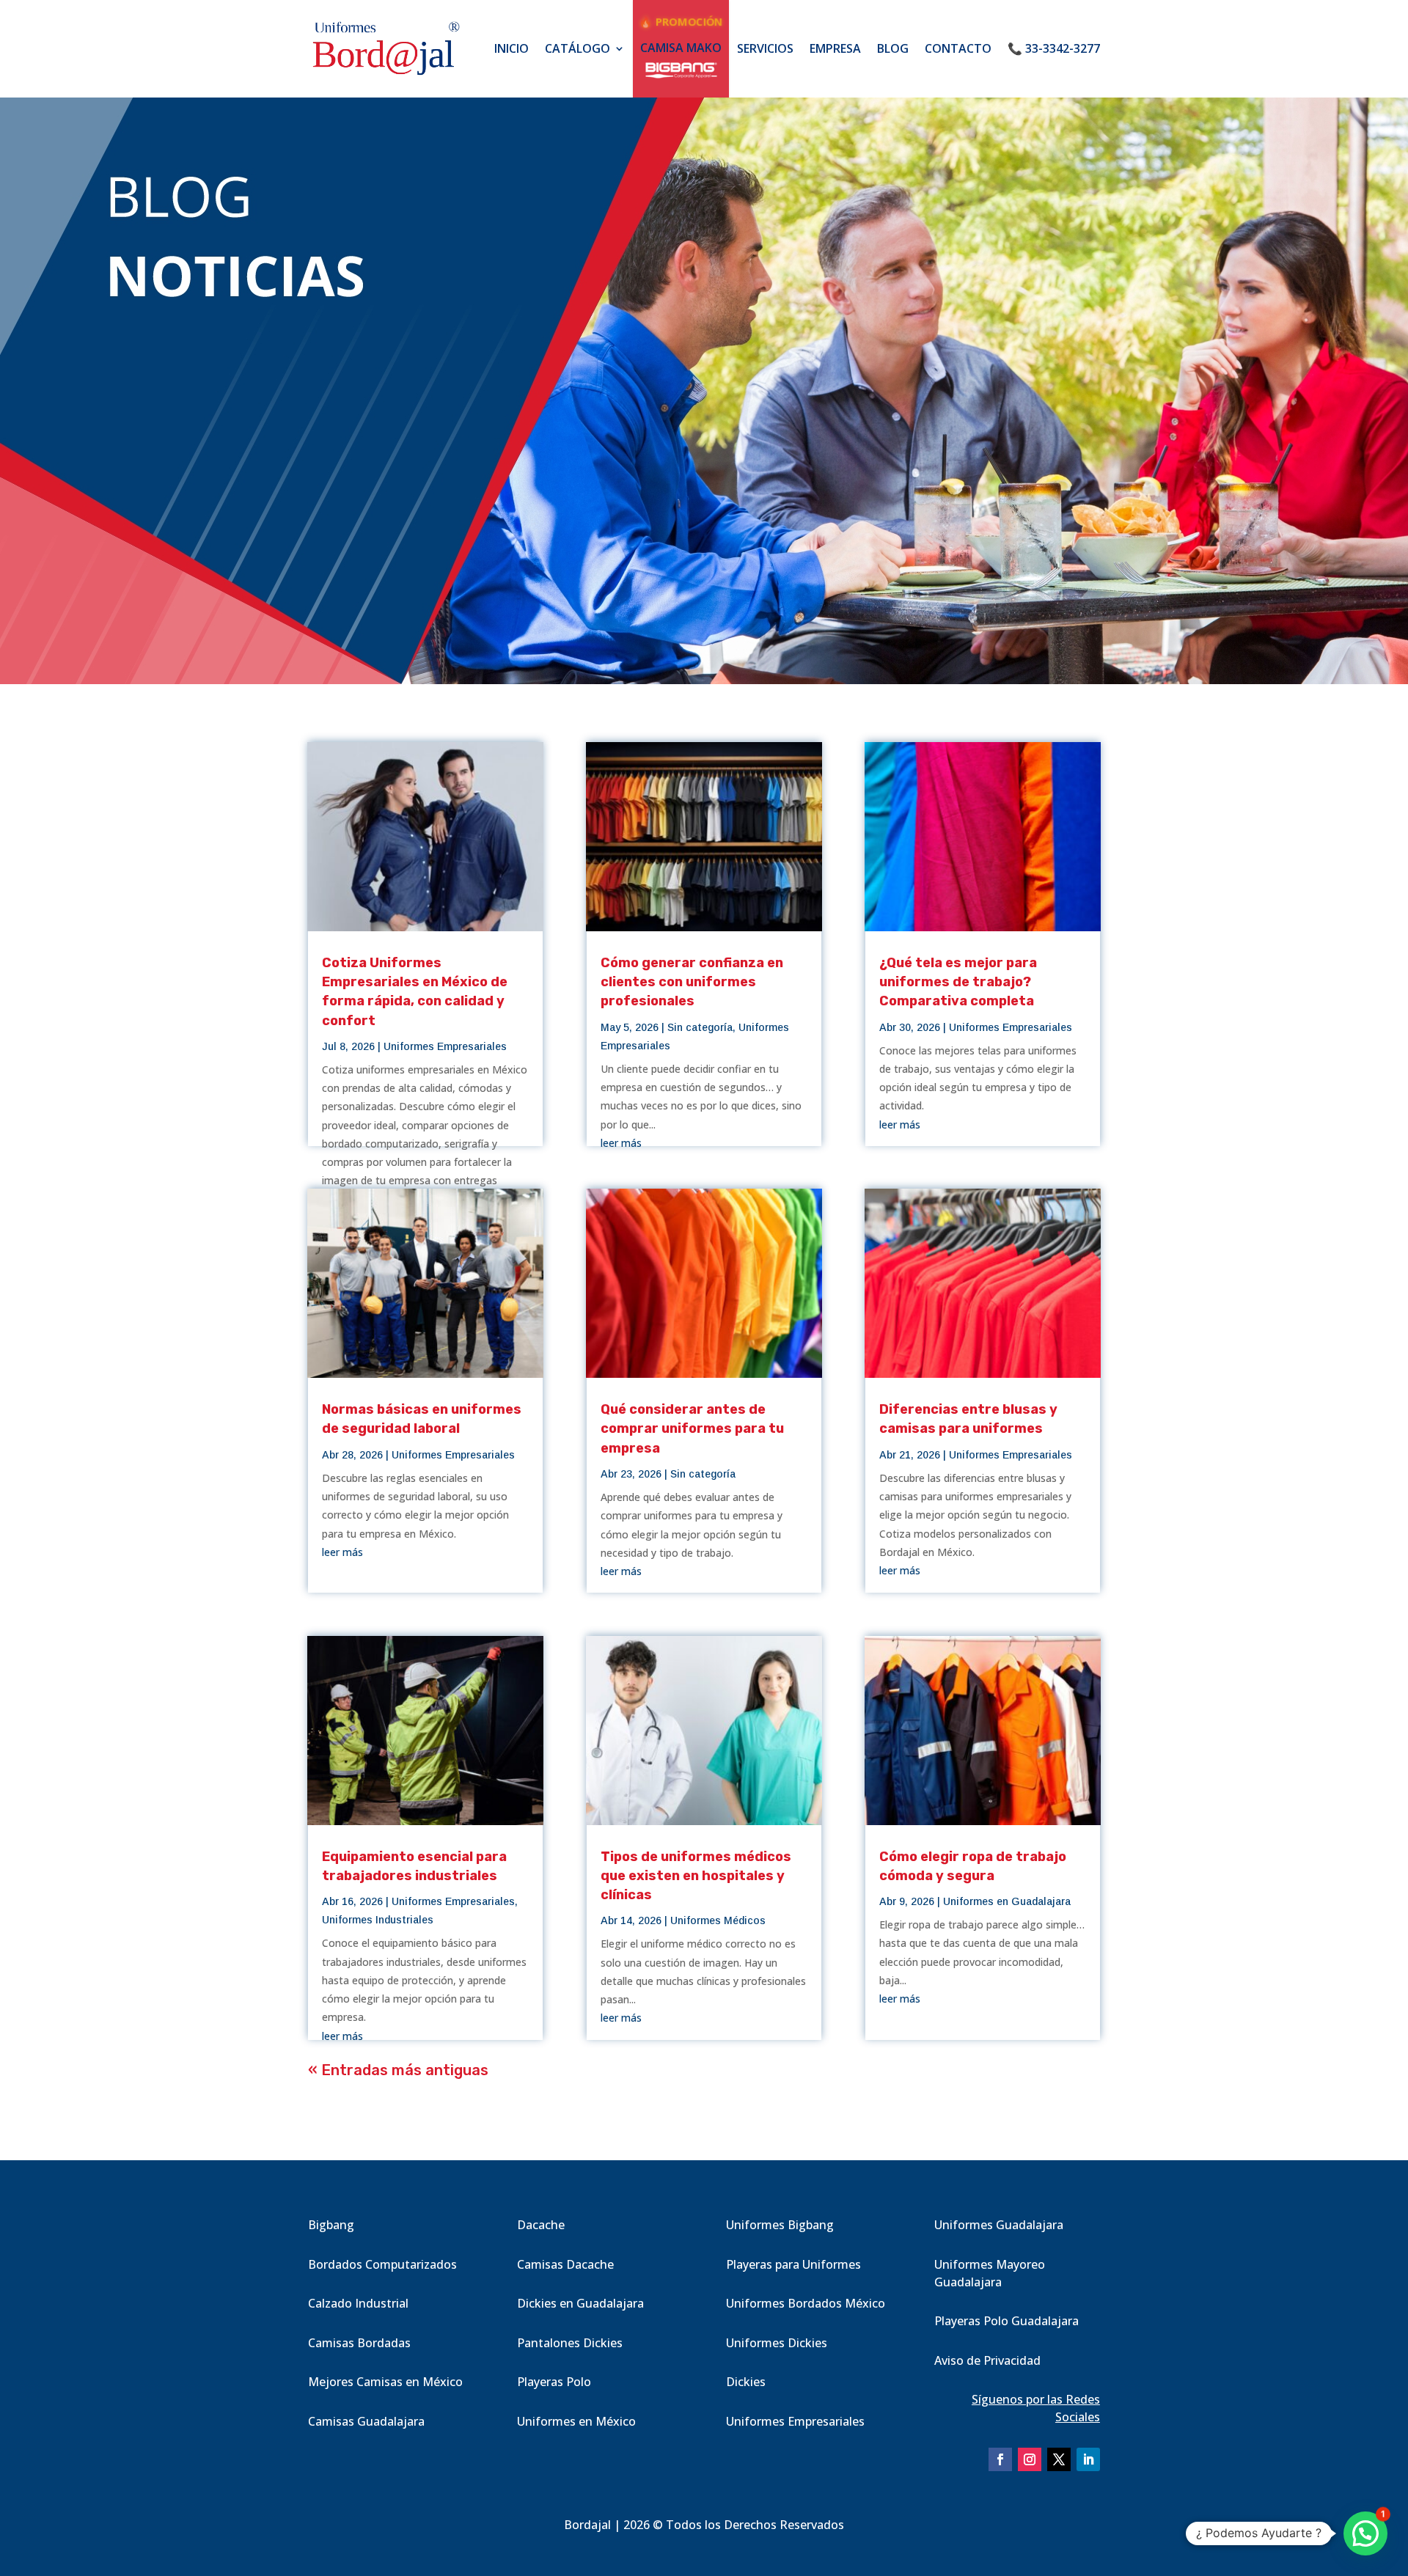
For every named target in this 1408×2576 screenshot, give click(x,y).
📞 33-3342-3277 (1054, 48)
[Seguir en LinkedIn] (1088, 2459)
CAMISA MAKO (681, 48)
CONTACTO (958, 48)
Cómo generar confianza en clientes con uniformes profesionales (692, 982)
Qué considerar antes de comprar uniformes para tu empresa (692, 1428)
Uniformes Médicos (718, 1920)
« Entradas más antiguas (398, 2070)
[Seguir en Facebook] (1000, 2459)
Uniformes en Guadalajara (1007, 1901)
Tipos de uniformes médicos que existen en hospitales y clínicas (696, 1876)
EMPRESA (835, 48)
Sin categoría (700, 1027)
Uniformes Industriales (378, 1920)
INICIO (511, 48)
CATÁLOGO (577, 48)
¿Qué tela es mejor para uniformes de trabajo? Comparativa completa (958, 982)
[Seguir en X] (1059, 2459)
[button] (1365, 2533)
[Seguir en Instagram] (1030, 2459)
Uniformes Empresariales (445, 1046)
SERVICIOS (765, 48)
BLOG (893, 48)
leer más (342, 1552)
